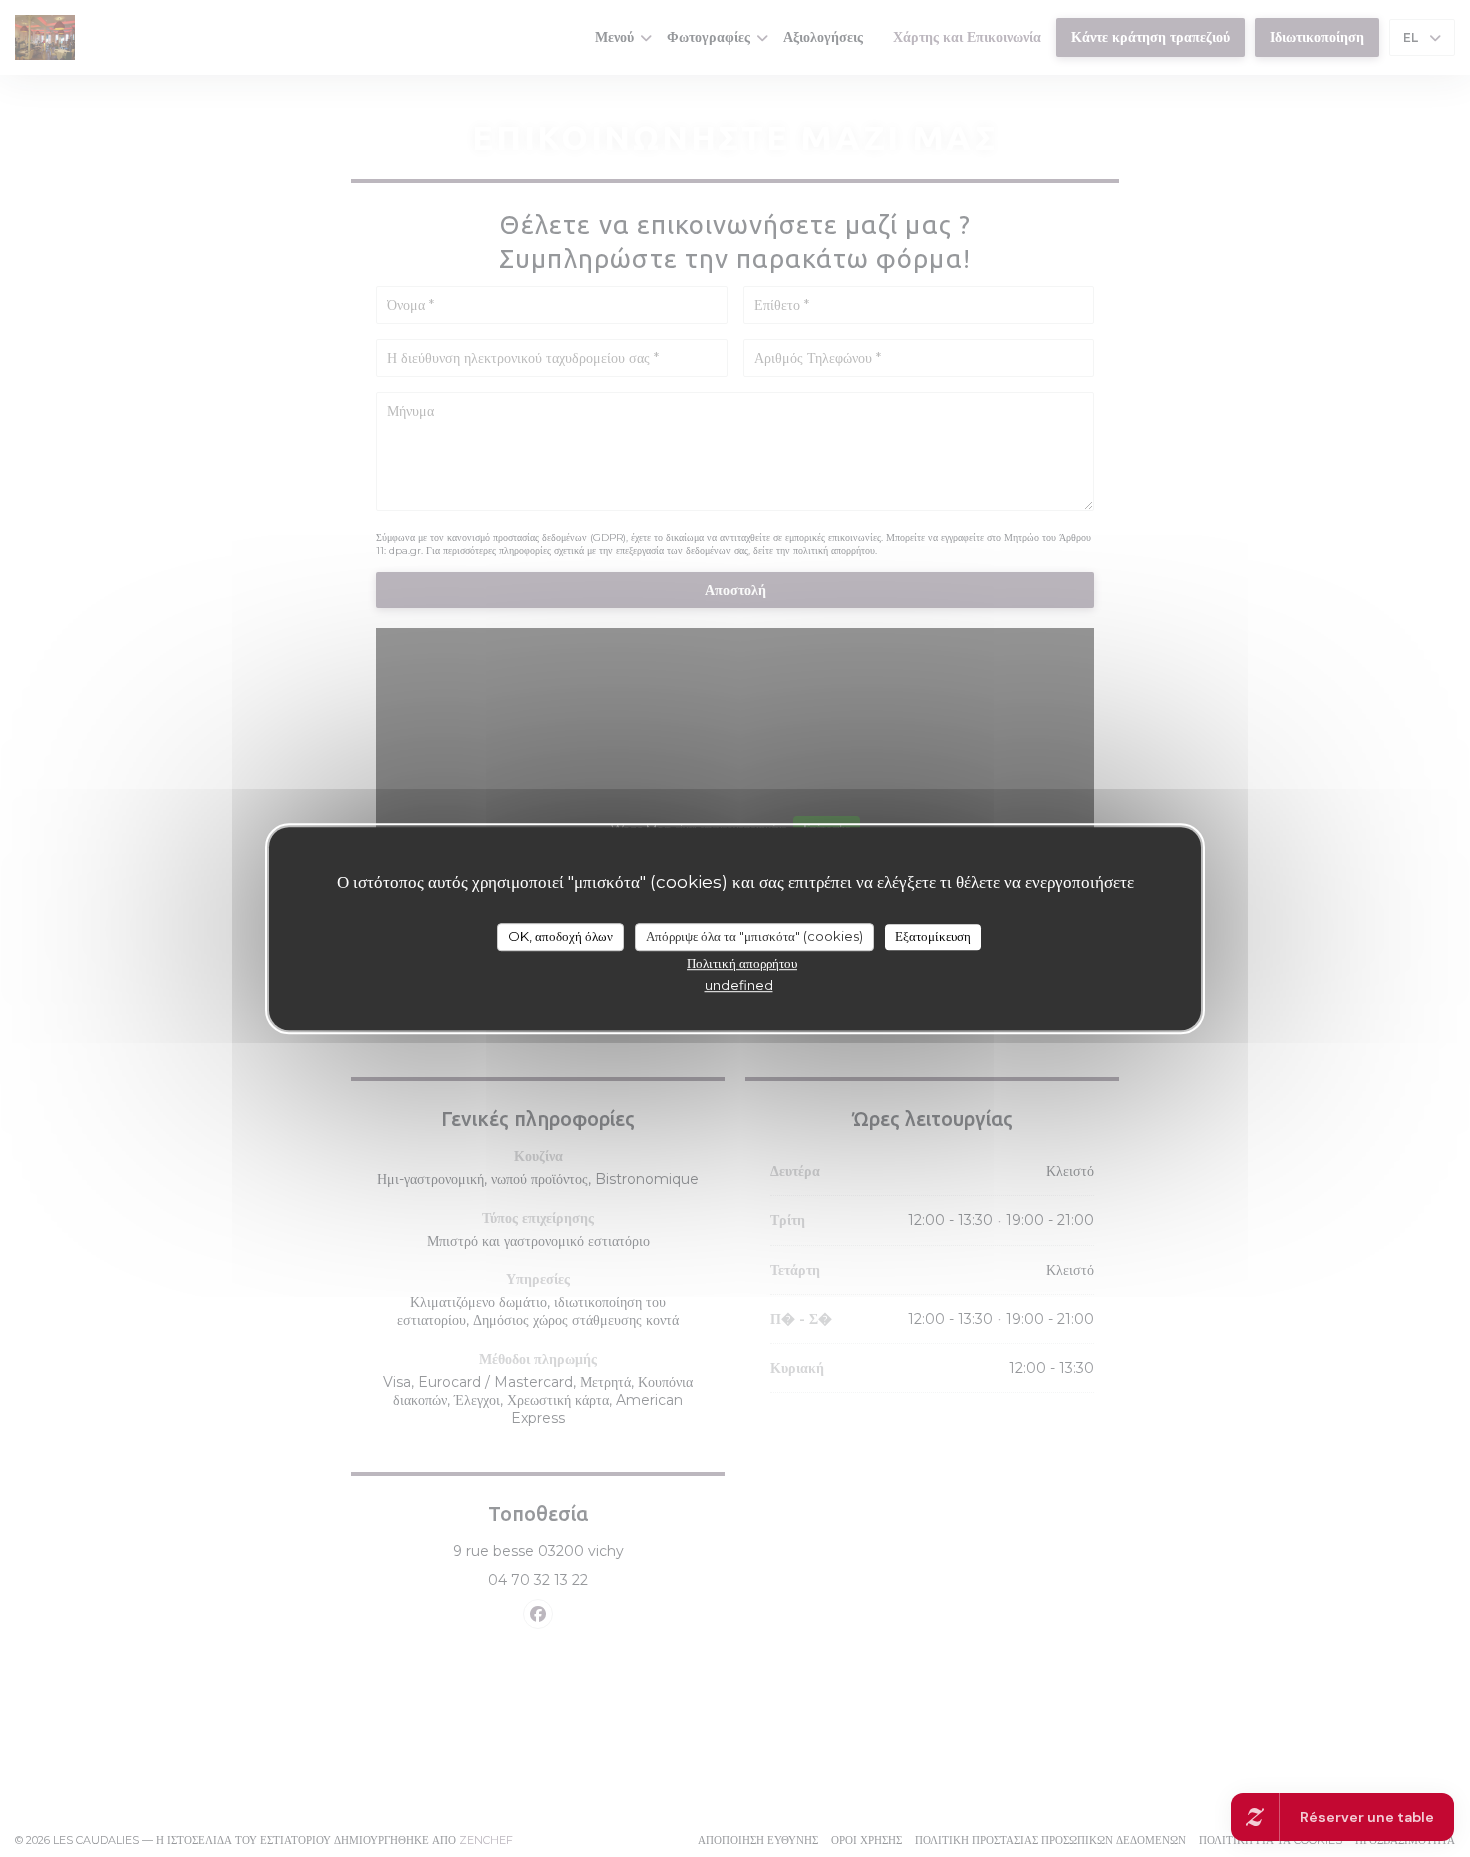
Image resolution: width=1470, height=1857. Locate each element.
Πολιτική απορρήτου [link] (742, 962)
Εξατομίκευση (933, 936)
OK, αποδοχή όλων (560, 936)
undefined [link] (739, 984)
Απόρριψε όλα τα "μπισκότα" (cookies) (754, 936)
